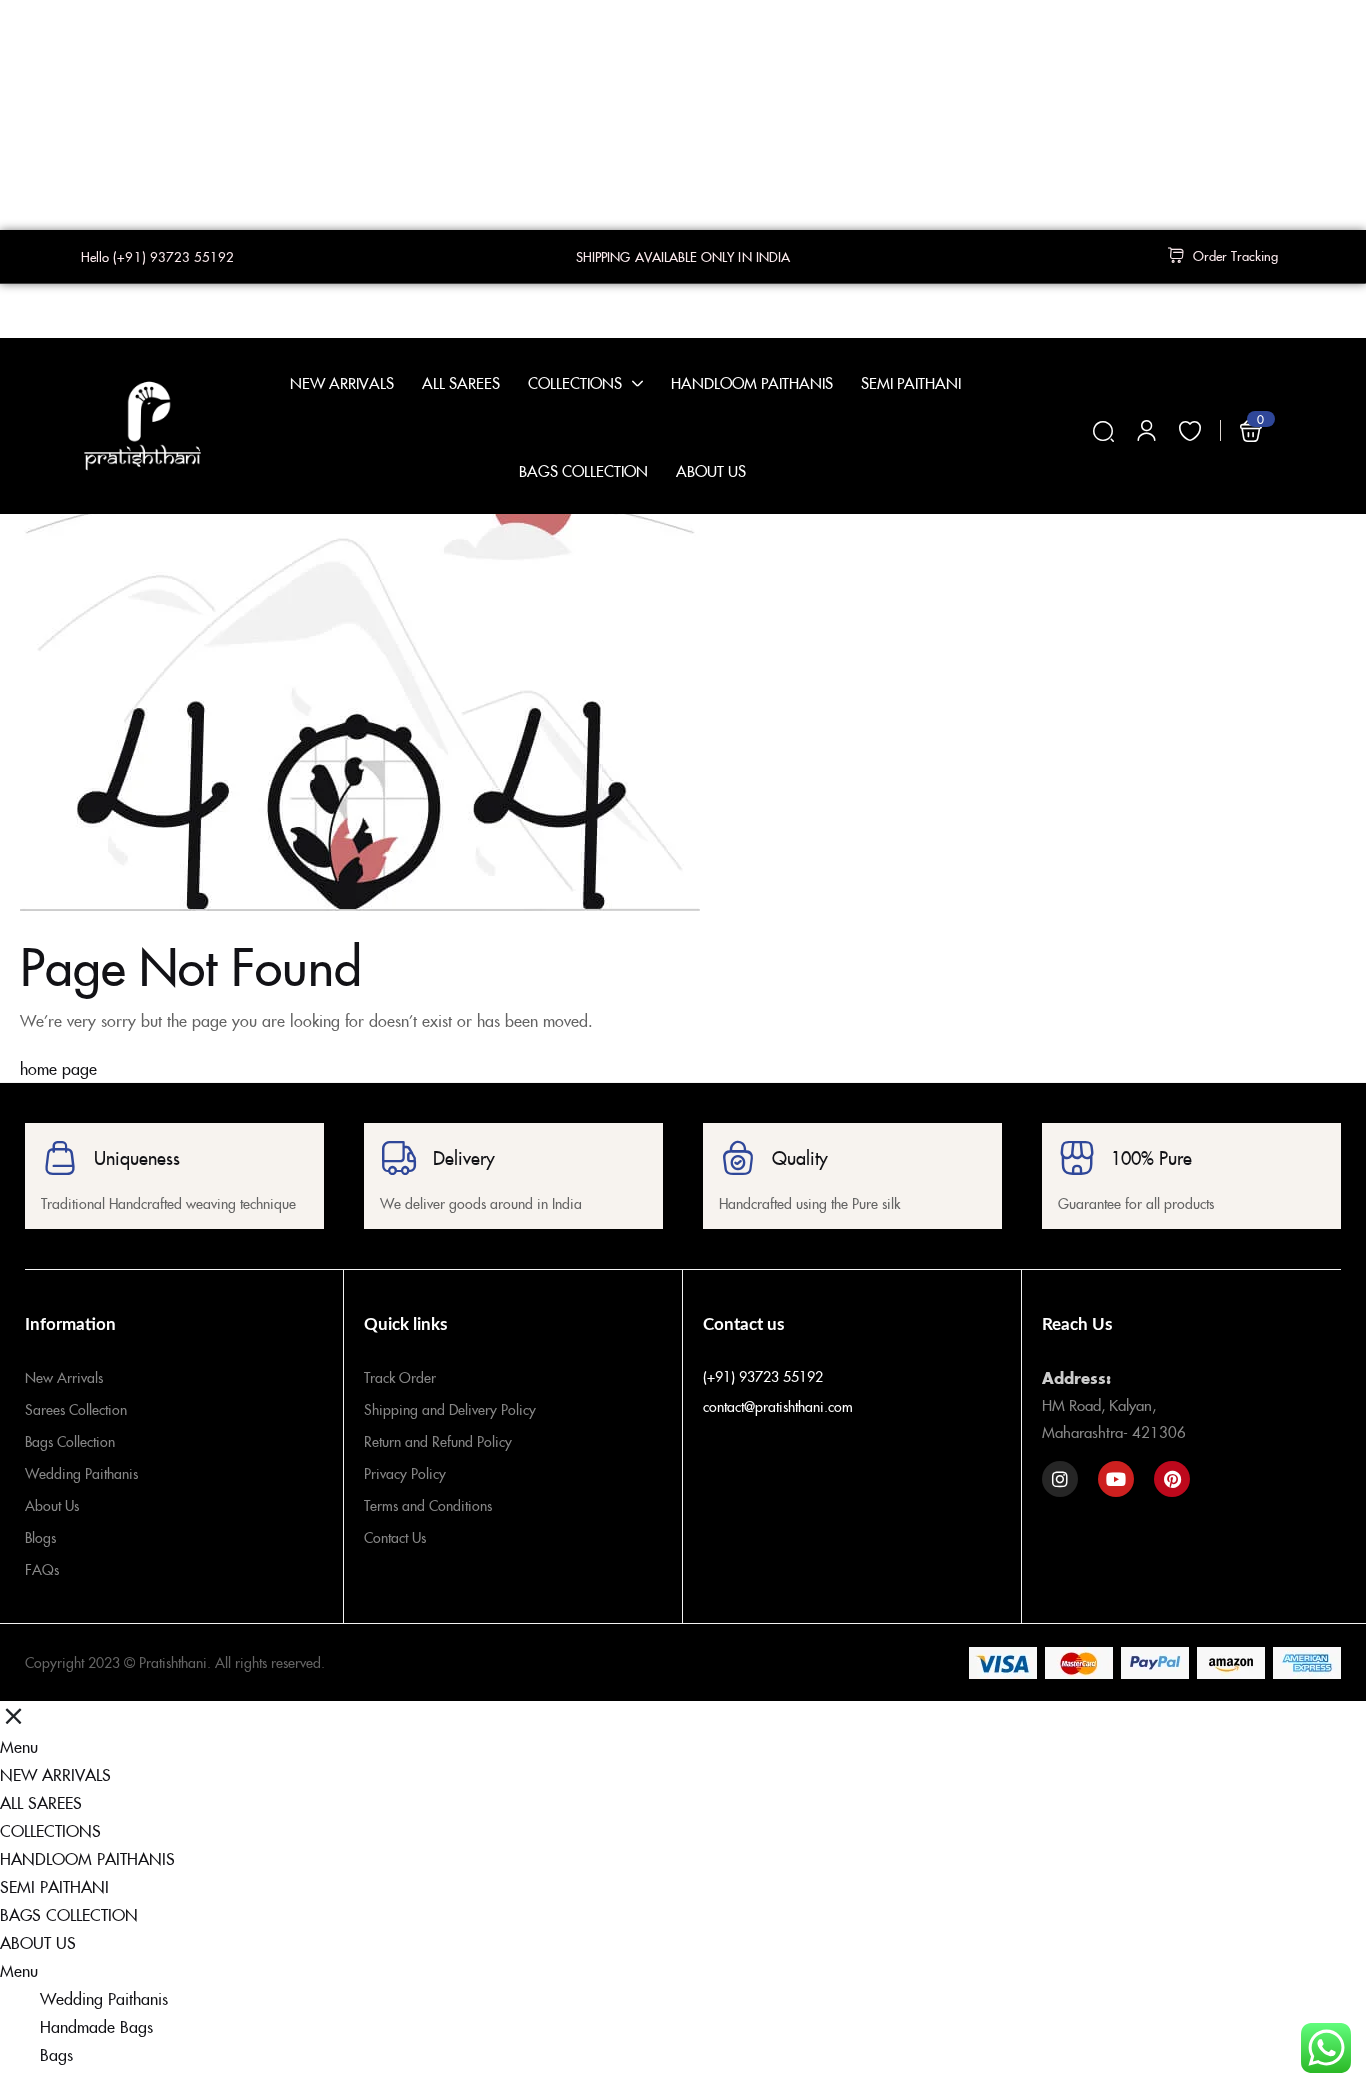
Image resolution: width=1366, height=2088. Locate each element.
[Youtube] (1116, 1479)
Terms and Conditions (428, 1505)
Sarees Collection (76, 1409)
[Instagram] (1060, 1479)
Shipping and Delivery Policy (450, 1409)
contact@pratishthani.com (778, 1406)
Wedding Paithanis (81, 1473)
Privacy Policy (405, 1473)
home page (58, 1068)
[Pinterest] (1172, 1479)
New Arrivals (64, 1377)
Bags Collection (70, 1441)
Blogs (40, 1537)
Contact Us (395, 1537)
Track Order (400, 1377)
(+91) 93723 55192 (763, 1376)
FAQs (42, 1569)
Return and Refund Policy (438, 1441)
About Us (52, 1505)
